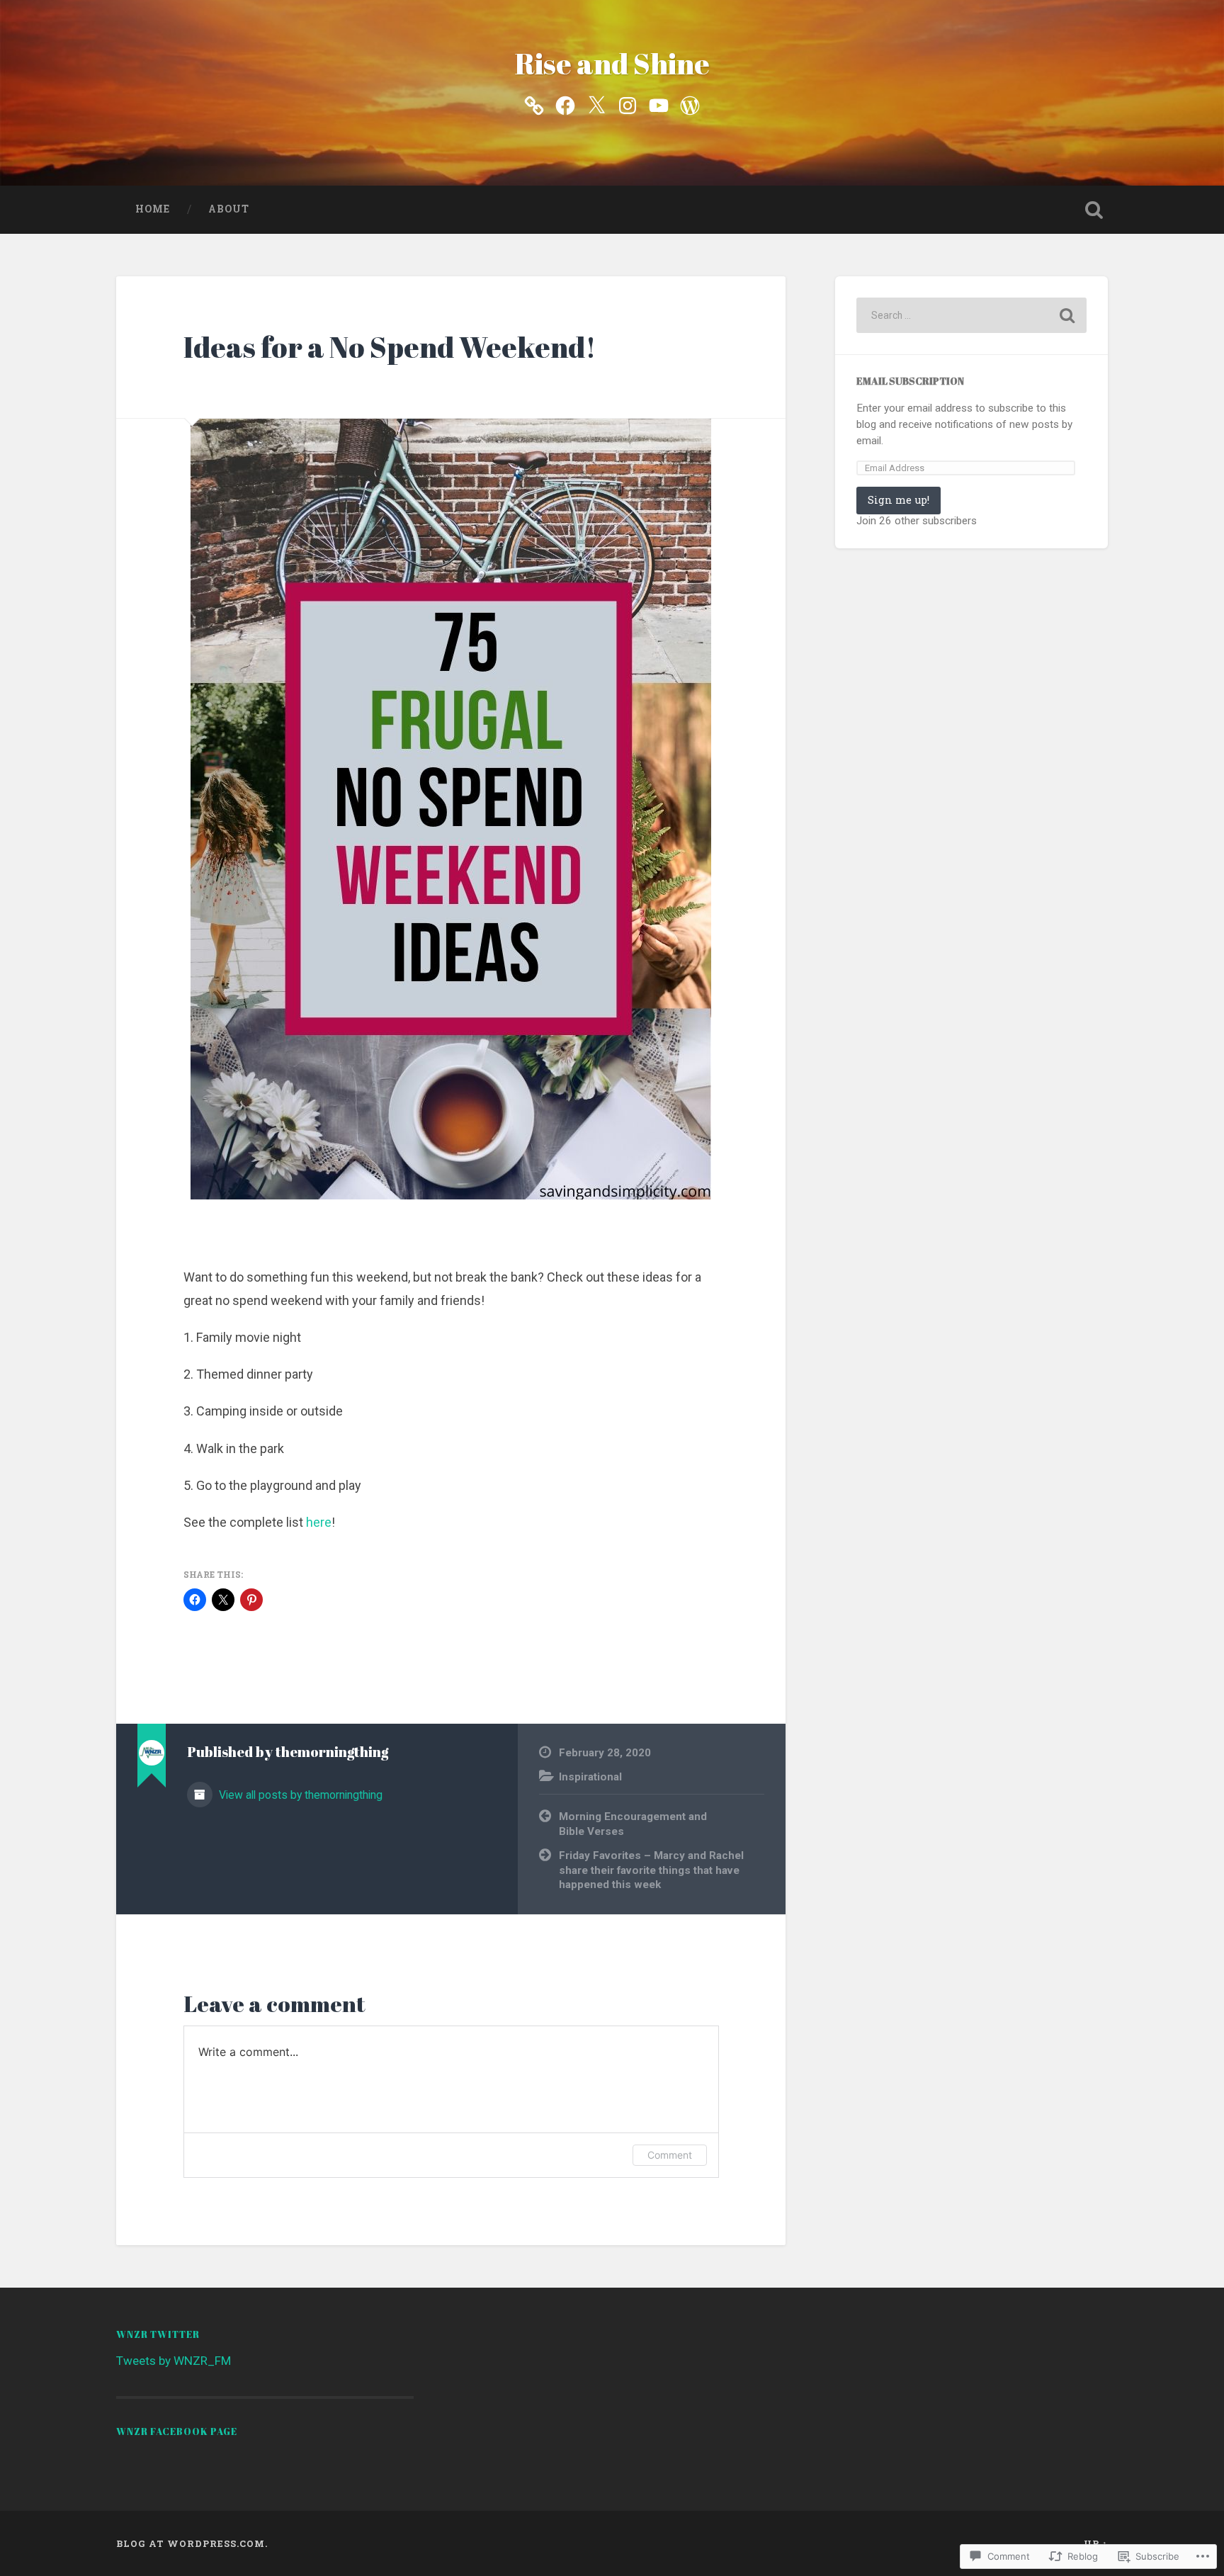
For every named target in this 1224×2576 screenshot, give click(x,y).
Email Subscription (910, 381)
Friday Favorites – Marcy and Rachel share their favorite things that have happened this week (651, 1870)
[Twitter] (596, 104)
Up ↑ (1096, 2543)
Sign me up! (899, 500)
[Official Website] (534, 104)
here (319, 1522)
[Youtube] (659, 104)
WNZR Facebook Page (177, 2431)
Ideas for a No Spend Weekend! (390, 347)
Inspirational (590, 1777)
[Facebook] (565, 104)
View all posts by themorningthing (299, 1795)
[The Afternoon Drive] (690, 104)
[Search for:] (971, 315)
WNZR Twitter (158, 2334)
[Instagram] (628, 104)
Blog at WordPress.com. (192, 2543)
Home (153, 209)
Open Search (1094, 210)
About (229, 209)
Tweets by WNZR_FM (174, 2361)
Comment (670, 2155)
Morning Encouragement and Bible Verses (633, 1824)
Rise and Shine (612, 63)
